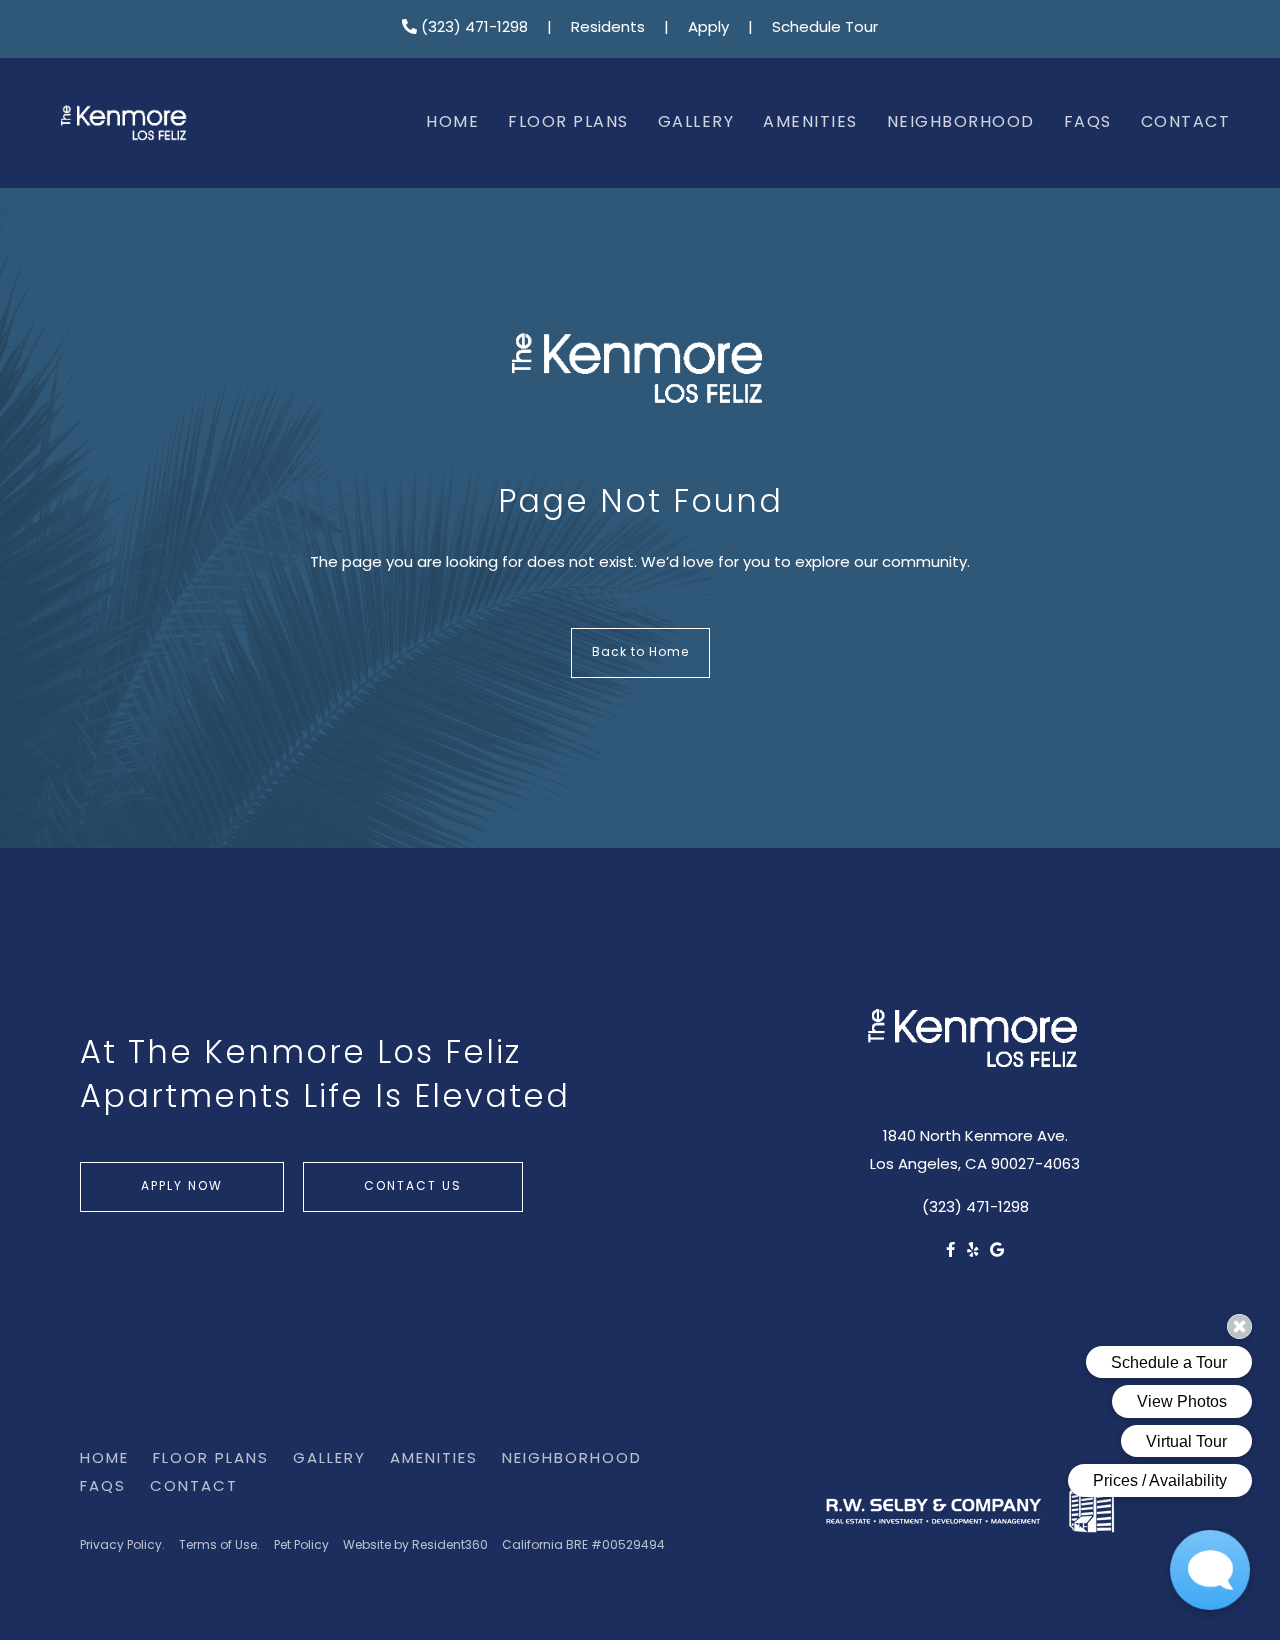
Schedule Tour (825, 28)
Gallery (696, 123)
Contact (1186, 123)
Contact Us (413, 1187)
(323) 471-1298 (472, 28)
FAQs (1088, 123)
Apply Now (182, 1187)
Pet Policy (301, 1546)
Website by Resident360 (415, 1546)
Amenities (810, 123)
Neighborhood (961, 123)
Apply (708, 28)
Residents (608, 28)
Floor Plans (568, 123)
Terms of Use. (219, 1546)
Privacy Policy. (122, 1546)
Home (452, 123)
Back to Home (640, 653)
